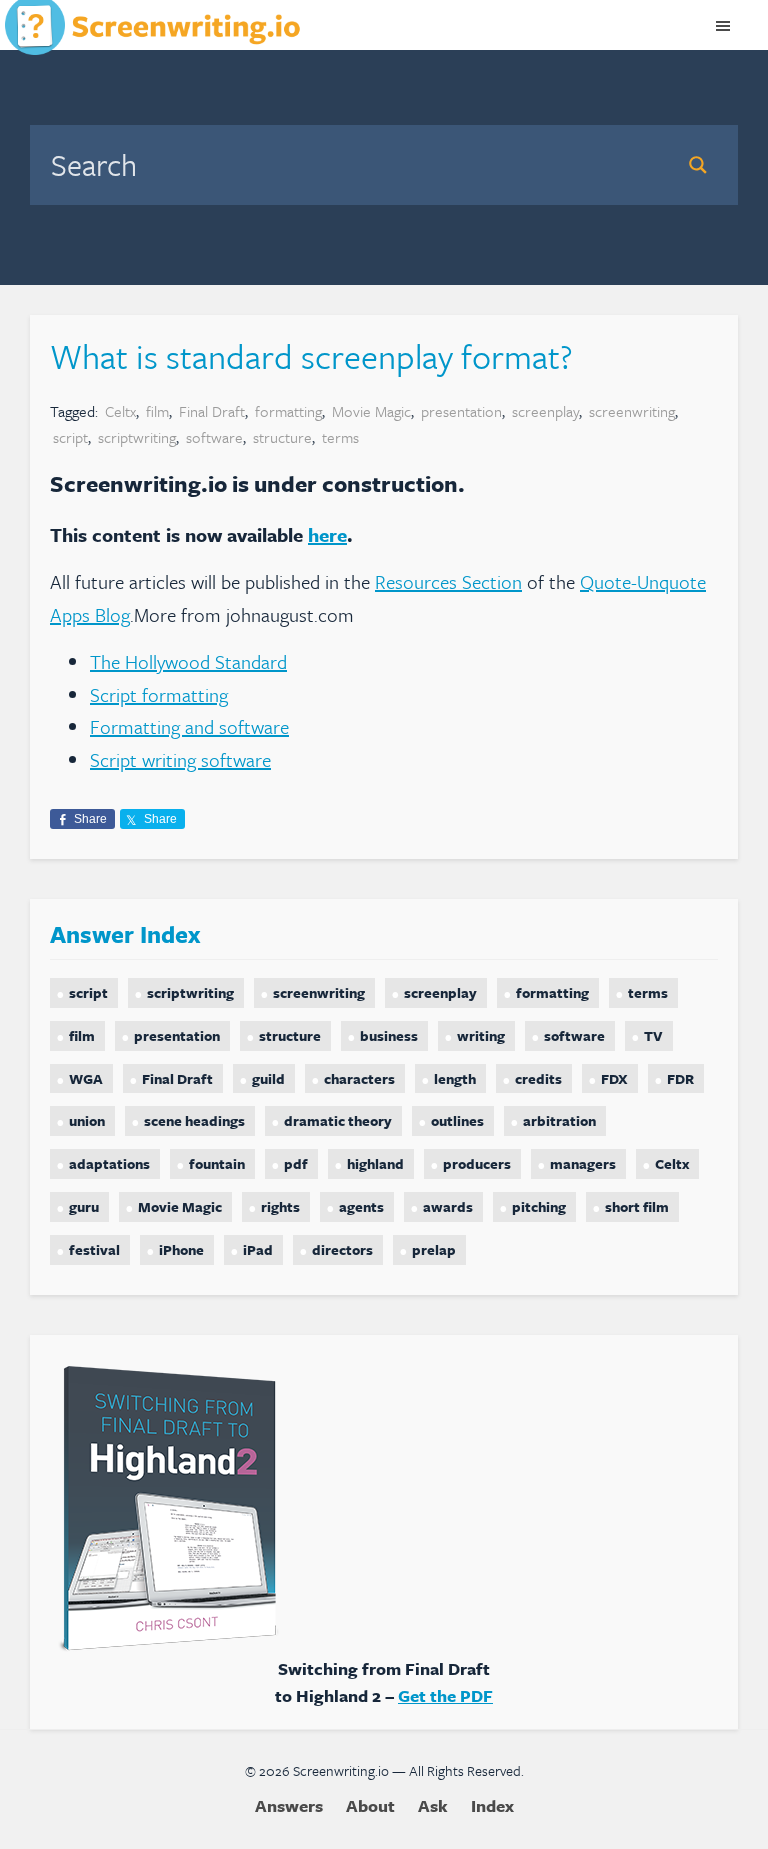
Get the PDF (445, 1695)
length (455, 1078)
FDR (680, 1078)
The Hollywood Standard (188, 661)
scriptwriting (137, 437)
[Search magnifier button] (698, 165)
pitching (539, 1206)
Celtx (120, 411)
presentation (461, 411)
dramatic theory (338, 1120)
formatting (288, 411)
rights (280, 1206)
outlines (457, 1120)
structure (282, 437)
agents (361, 1206)
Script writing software (180, 759)
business (389, 1035)
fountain (217, 1163)
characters (359, 1078)
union (87, 1120)
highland (375, 1163)
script (70, 437)
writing (481, 1035)
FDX (614, 1078)
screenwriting (632, 411)
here (327, 534)
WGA (86, 1078)
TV (653, 1035)
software (214, 437)
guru (84, 1206)
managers (583, 1163)
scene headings (194, 1120)
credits (538, 1078)
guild (268, 1078)
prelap (434, 1249)
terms (340, 437)
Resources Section (448, 581)
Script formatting (159, 694)
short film (637, 1206)
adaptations (109, 1163)
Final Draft (212, 411)
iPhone (181, 1249)
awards (448, 1206)
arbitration (559, 1120)
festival (94, 1249)
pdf (296, 1163)
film (157, 411)
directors (342, 1249)
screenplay (545, 411)
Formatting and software (189, 726)
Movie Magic (371, 411)
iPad (258, 1249)
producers (477, 1163)
